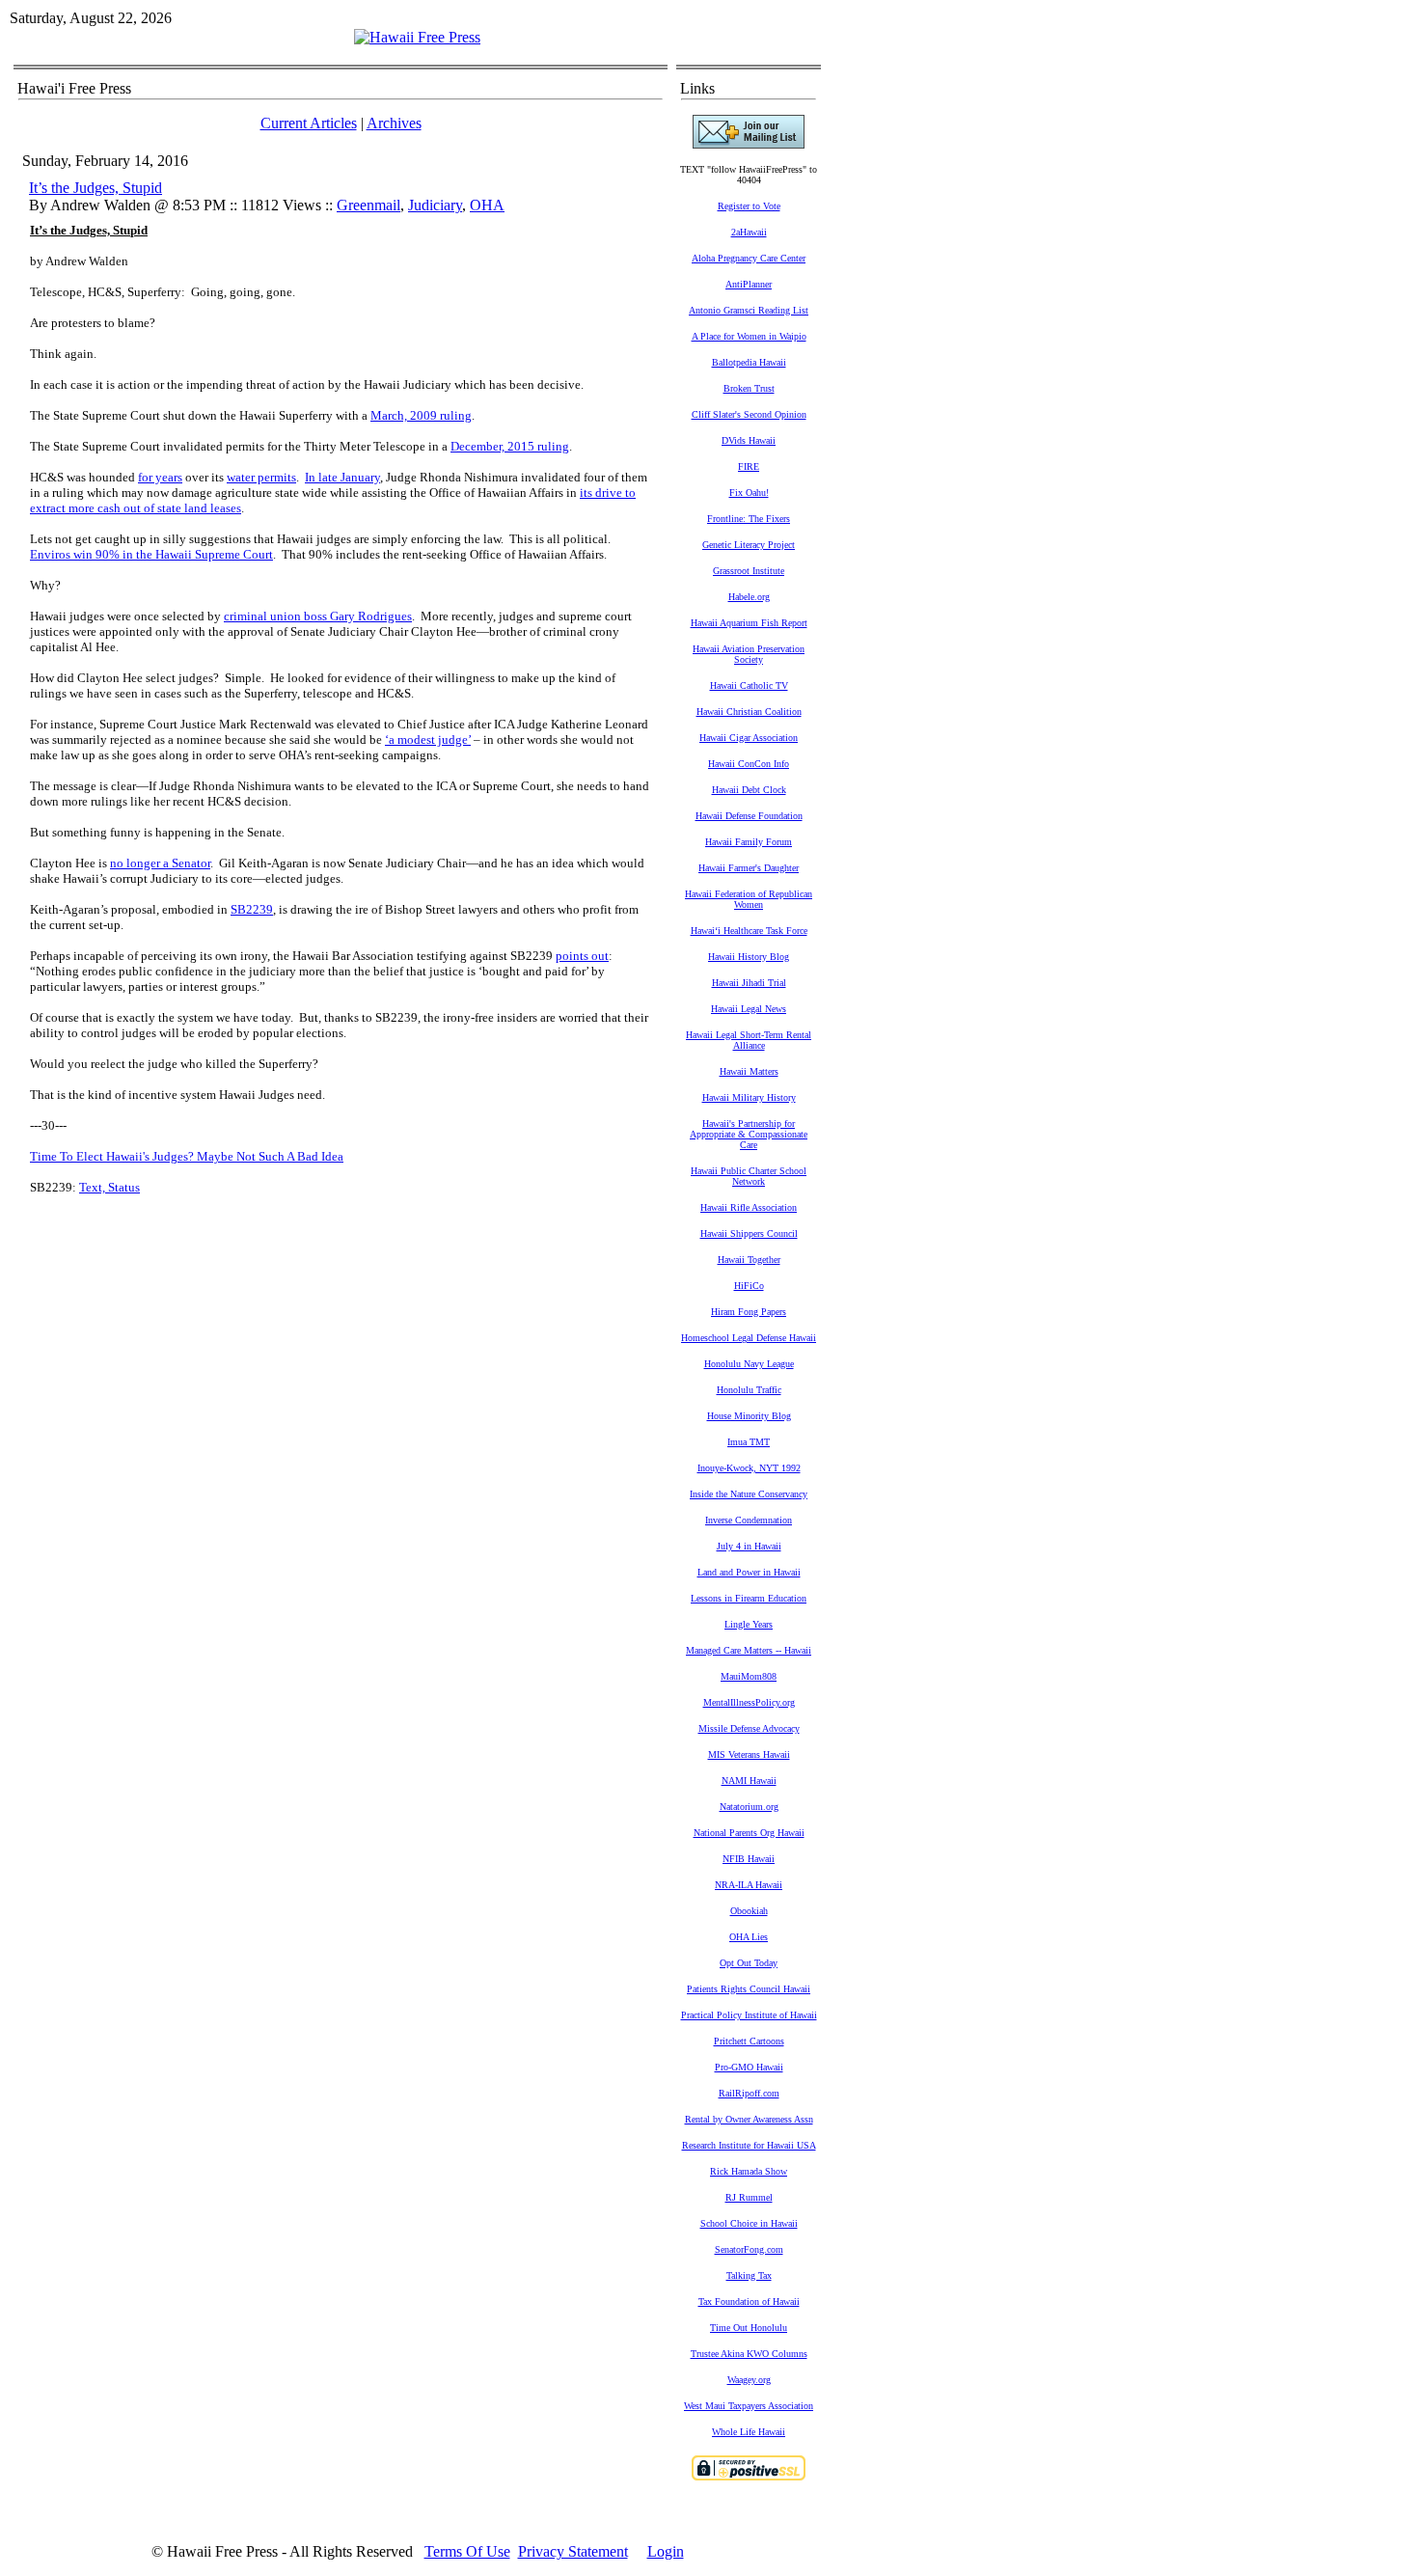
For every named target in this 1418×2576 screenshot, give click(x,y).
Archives (394, 123)
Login (666, 2551)
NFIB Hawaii (749, 1859)
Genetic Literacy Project (749, 545)
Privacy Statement (573, 2551)
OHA (487, 205)
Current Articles (309, 123)
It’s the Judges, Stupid (95, 188)
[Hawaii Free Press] (417, 37)
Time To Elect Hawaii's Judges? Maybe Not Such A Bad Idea (187, 1156)
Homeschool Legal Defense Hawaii (749, 1338)
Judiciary (435, 205)
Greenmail (368, 205)
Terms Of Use (467, 2551)
